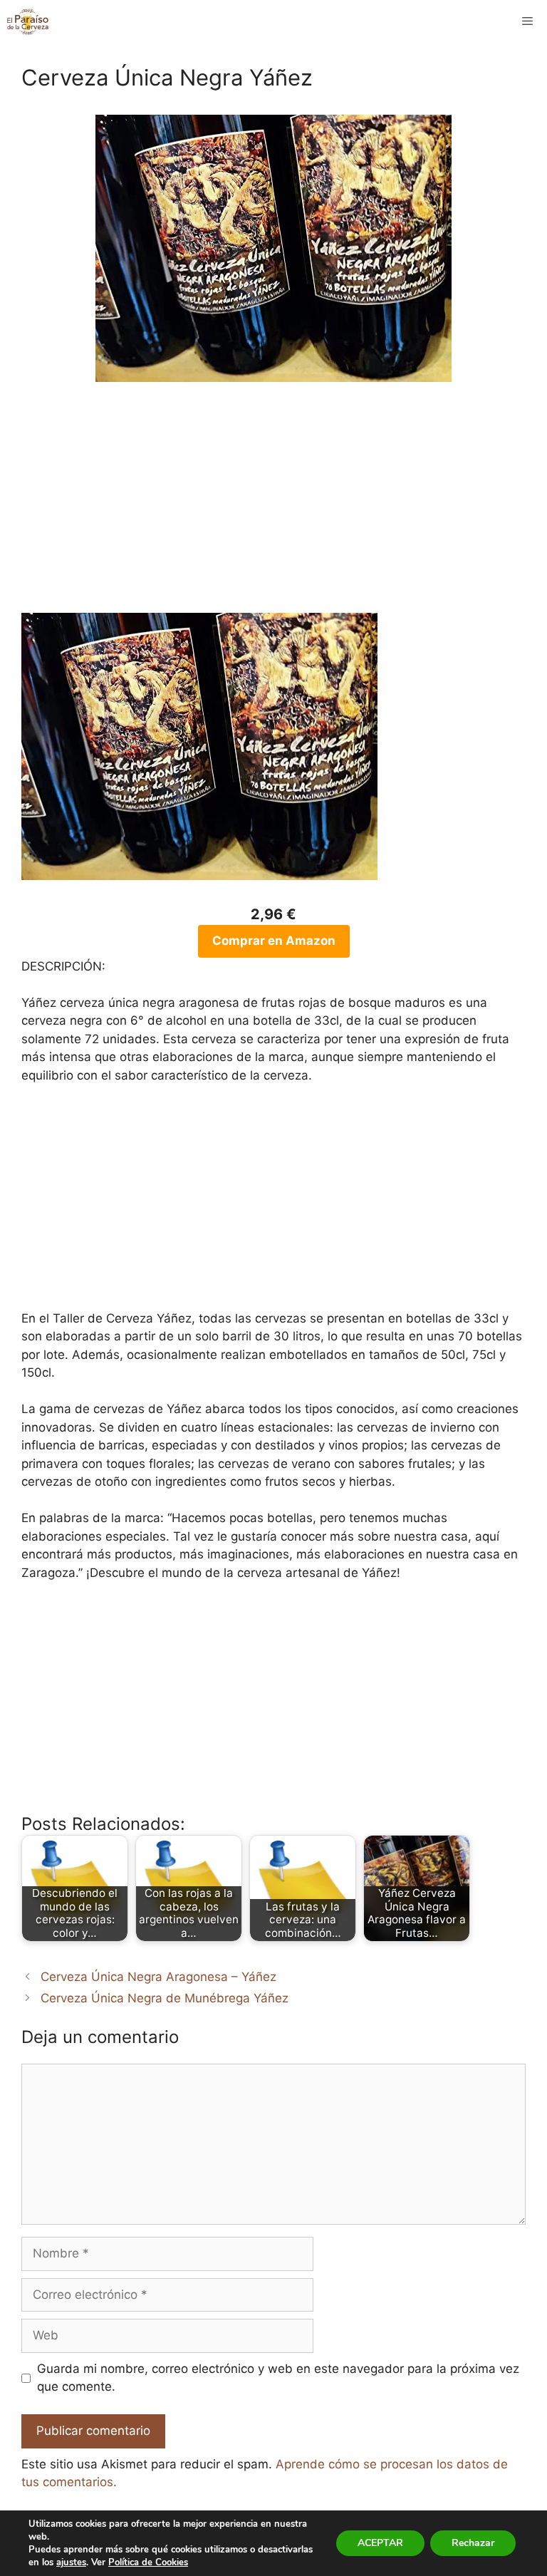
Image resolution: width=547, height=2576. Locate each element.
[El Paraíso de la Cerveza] (28, 21)
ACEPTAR (380, 2543)
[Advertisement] (273, 506)
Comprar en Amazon (274, 941)
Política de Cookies (148, 2562)
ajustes (71, 2562)
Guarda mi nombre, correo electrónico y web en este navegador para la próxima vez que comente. (278, 2378)
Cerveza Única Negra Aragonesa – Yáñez (158, 1977)
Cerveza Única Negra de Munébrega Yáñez (165, 1998)
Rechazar (473, 2543)
